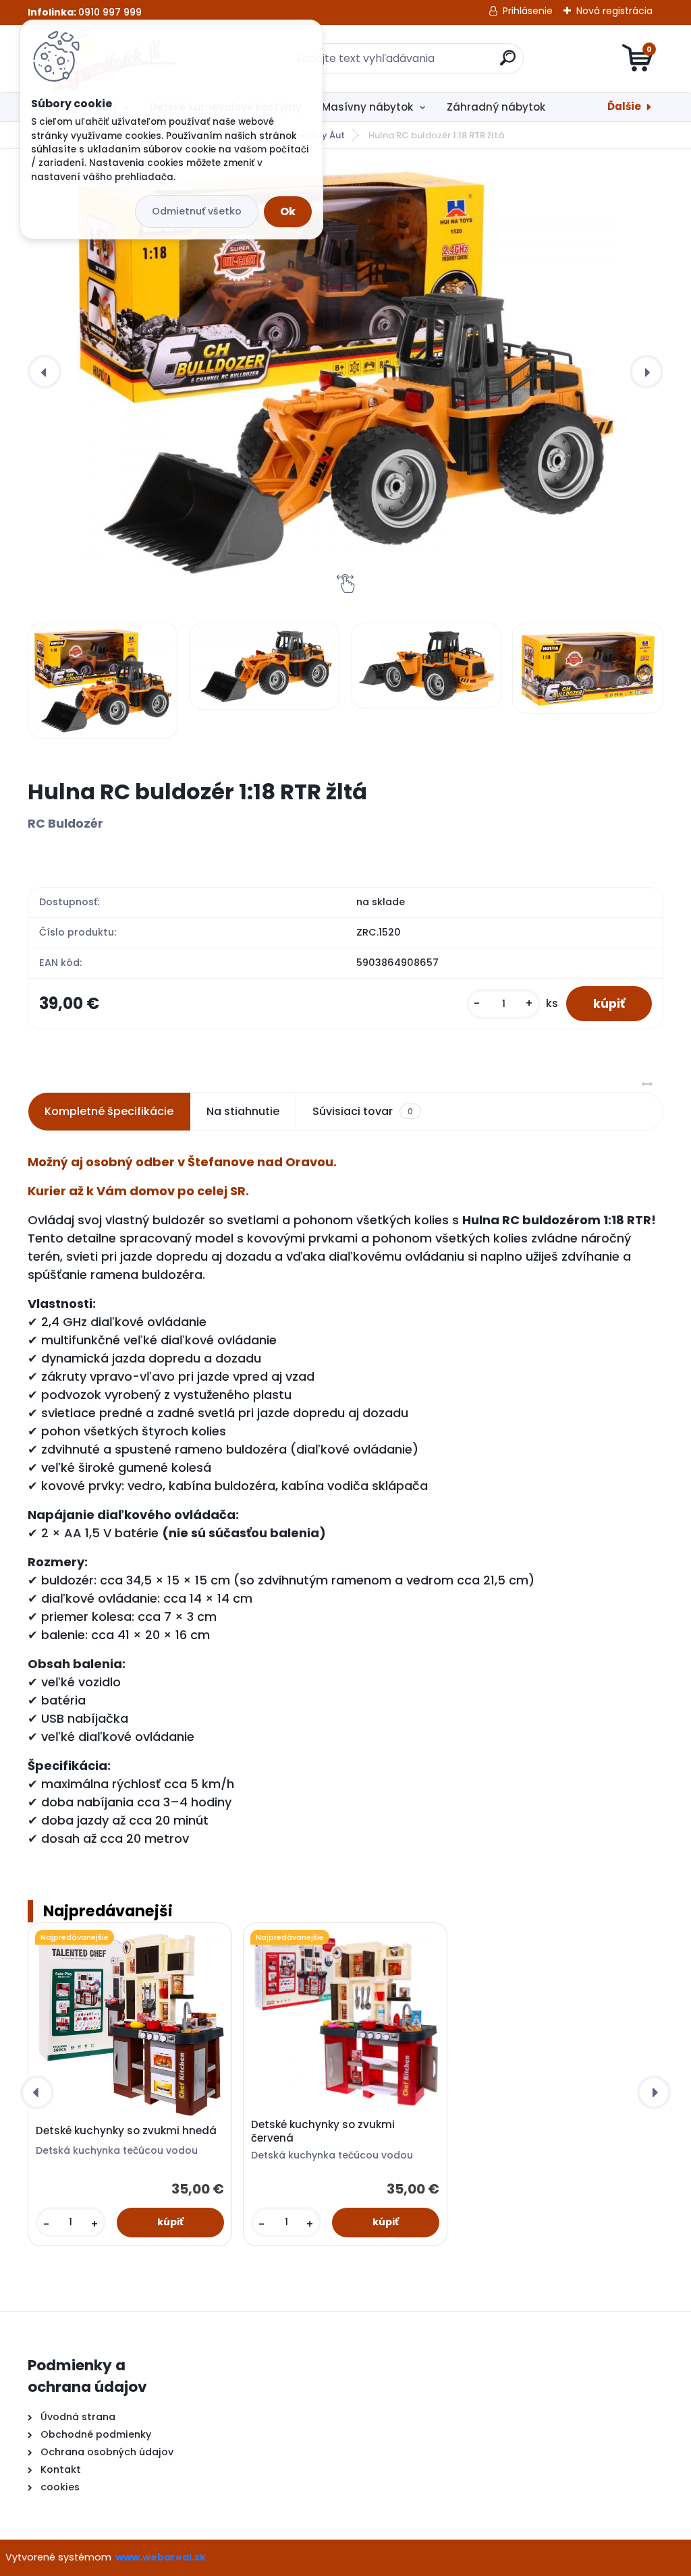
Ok (288, 211)
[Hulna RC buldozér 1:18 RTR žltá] (345, 372)
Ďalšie (624, 106)
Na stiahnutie (243, 1111)
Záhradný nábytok (496, 107)
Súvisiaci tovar (363, 1111)
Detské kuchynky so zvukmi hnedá (126, 2131)
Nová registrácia (614, 11)
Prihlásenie (528, 11)
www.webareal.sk (161, 2557)
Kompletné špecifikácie (109, 1111)
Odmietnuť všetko (197, 211)
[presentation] (45, 372)
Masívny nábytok (367, 107)
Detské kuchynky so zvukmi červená (323, 2131)
